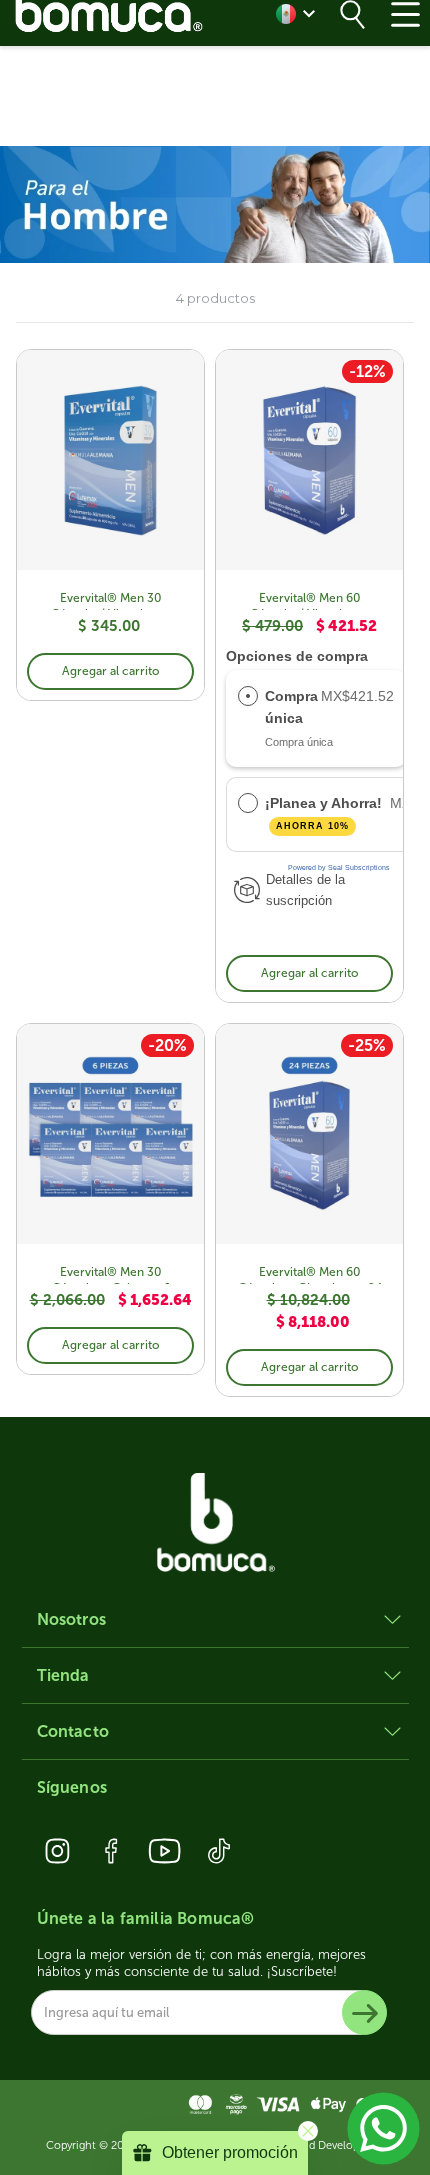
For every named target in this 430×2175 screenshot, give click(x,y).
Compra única (291, 707)
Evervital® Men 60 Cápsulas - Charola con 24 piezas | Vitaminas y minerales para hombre (310, 1274)
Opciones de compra (297, 656)
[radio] (248, 696)
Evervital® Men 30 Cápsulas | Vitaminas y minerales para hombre (111, 600)
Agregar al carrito (110, 671)
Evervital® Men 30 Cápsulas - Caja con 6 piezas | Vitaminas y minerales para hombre (111, 1274)
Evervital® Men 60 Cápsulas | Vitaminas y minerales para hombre (310, 600)
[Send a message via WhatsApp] (383, 2128)
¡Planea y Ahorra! (325, 813)
